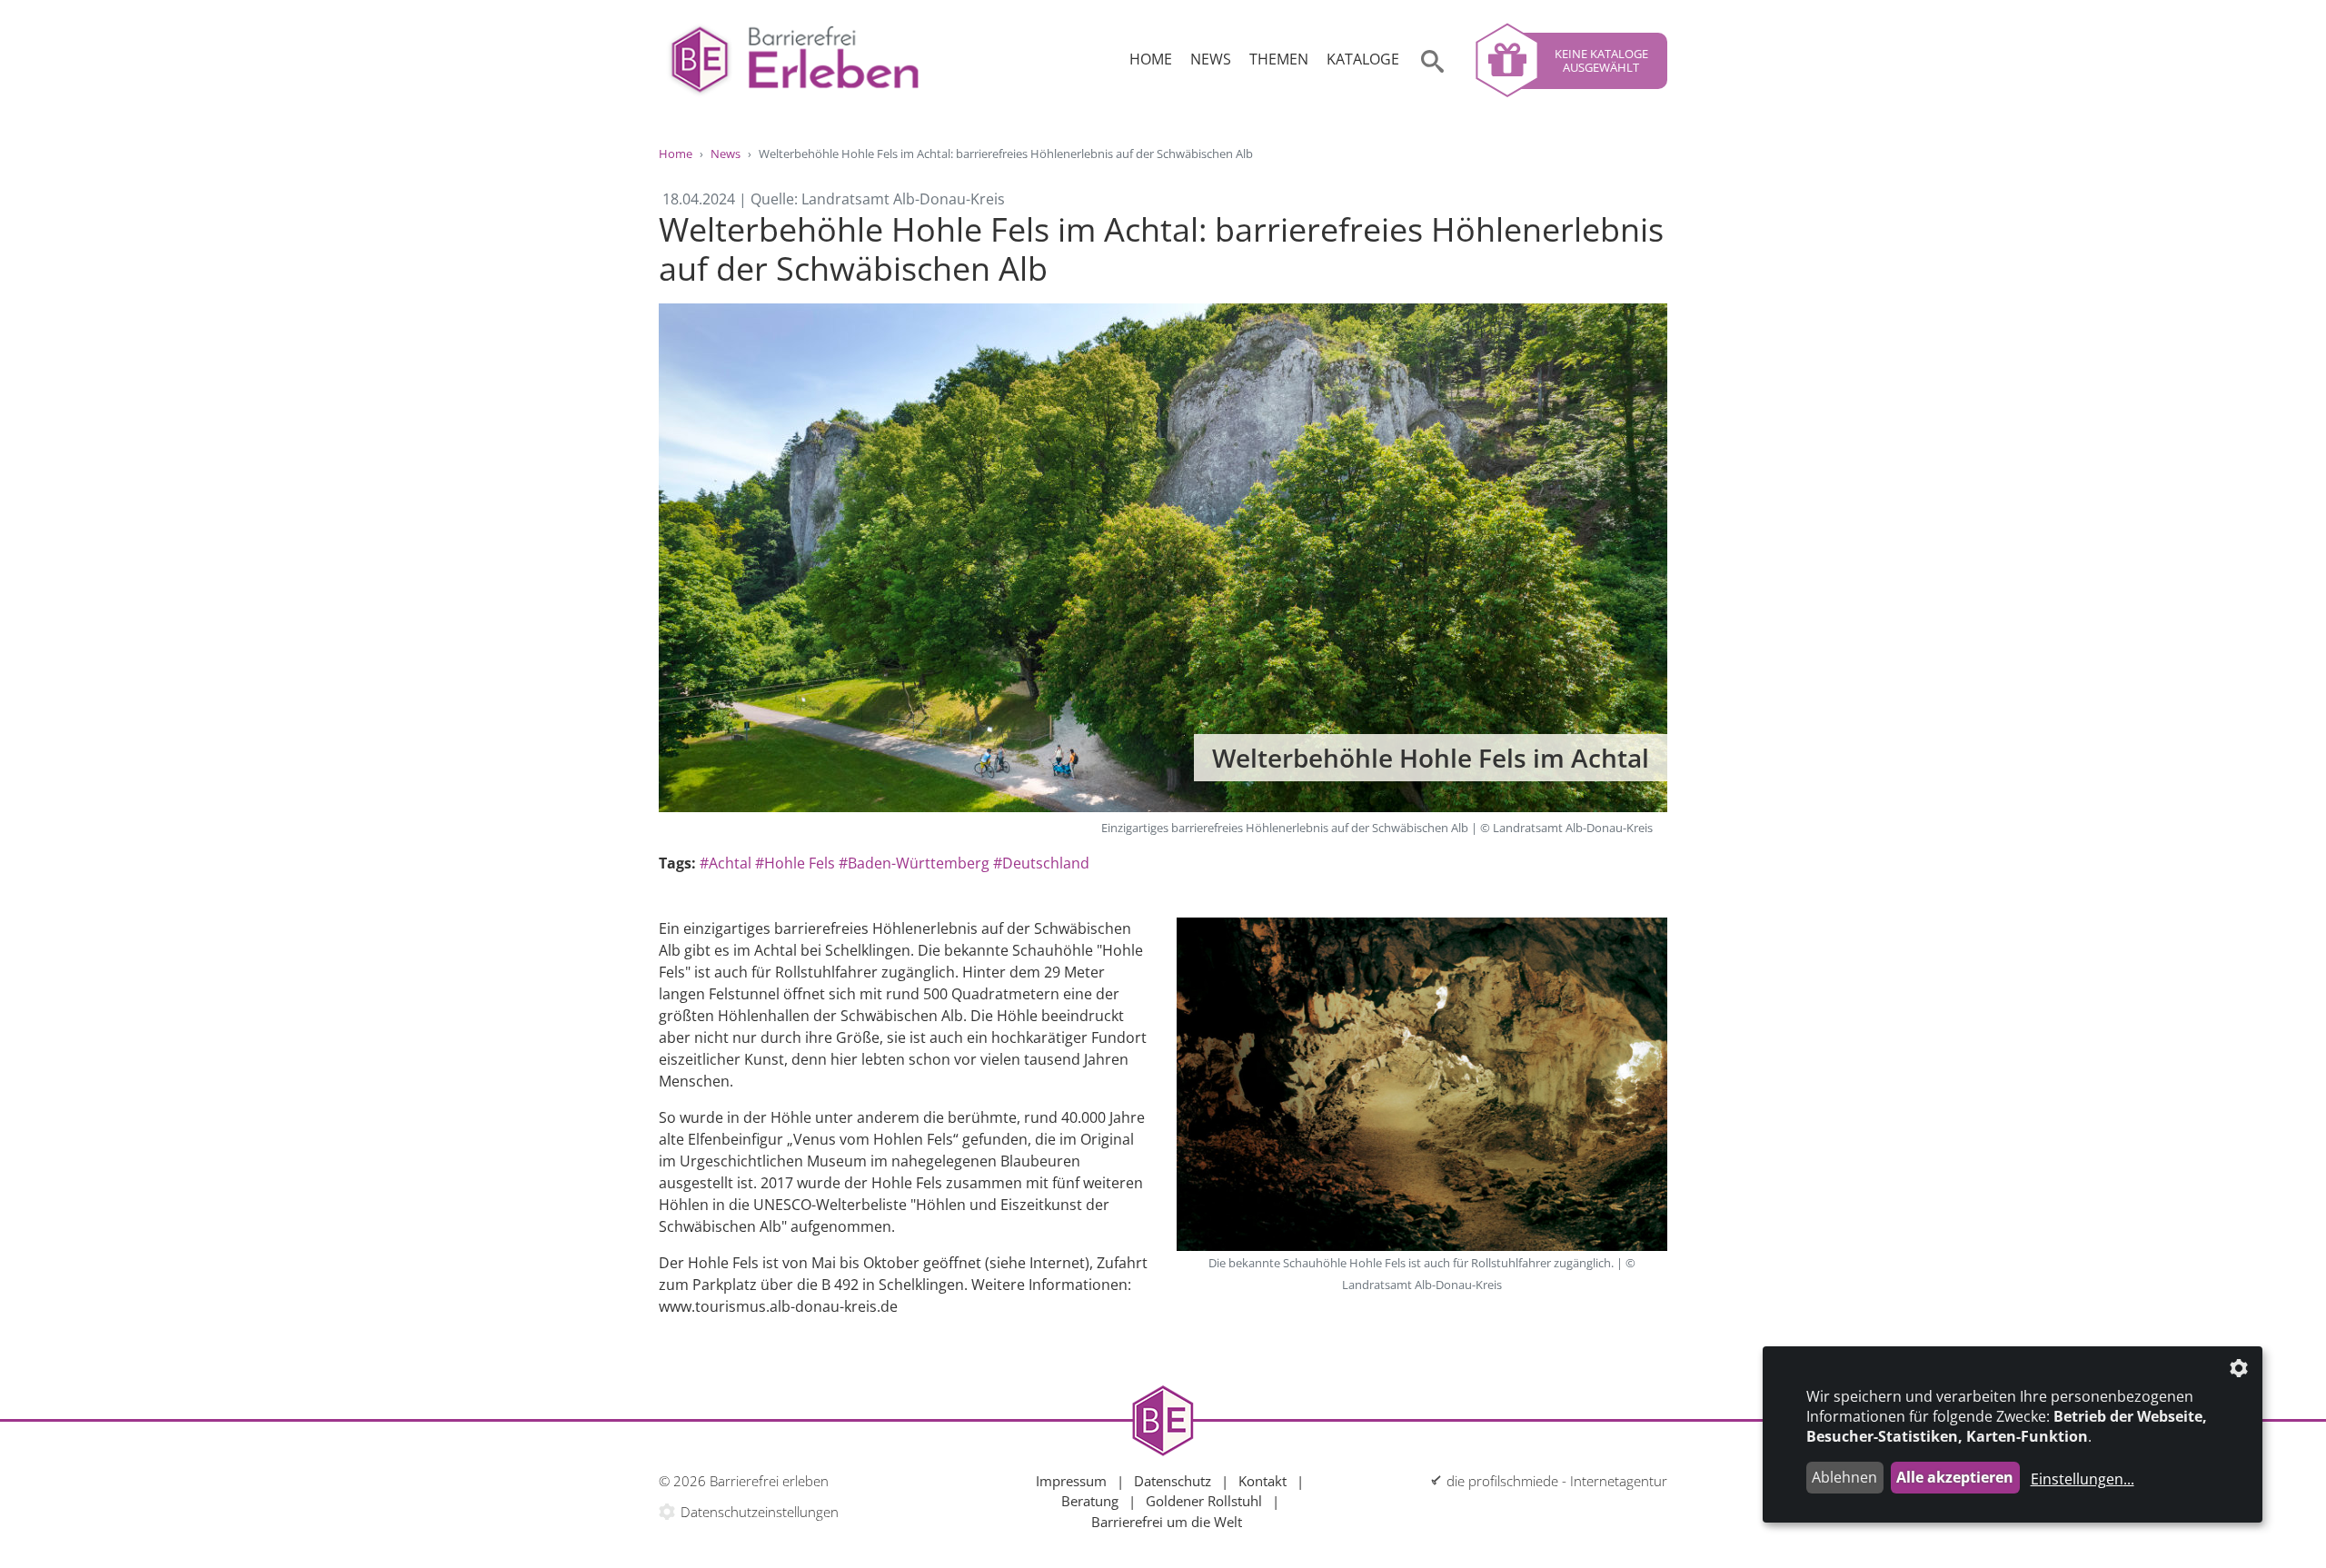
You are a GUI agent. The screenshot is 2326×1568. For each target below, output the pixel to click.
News (1211, 59)
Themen (1279, 59)
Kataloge (1363, 59)
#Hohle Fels (795, 863)
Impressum (1071, 1481)
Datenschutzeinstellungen (760, 1512)
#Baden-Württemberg (914, 863)
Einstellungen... (2082, 1479)
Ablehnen (1844, 1477)
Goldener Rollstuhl (1204, 1501)
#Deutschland (1041, 863)
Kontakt (1262, 1481)
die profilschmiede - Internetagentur (1557, 1481)
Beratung (1090, 1501)
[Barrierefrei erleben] (795, 60)
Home (1151, 59)
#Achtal (726, 863)
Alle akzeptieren (1955, 1477)
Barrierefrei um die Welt (1167, 1522)
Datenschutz (1173, 1481)
